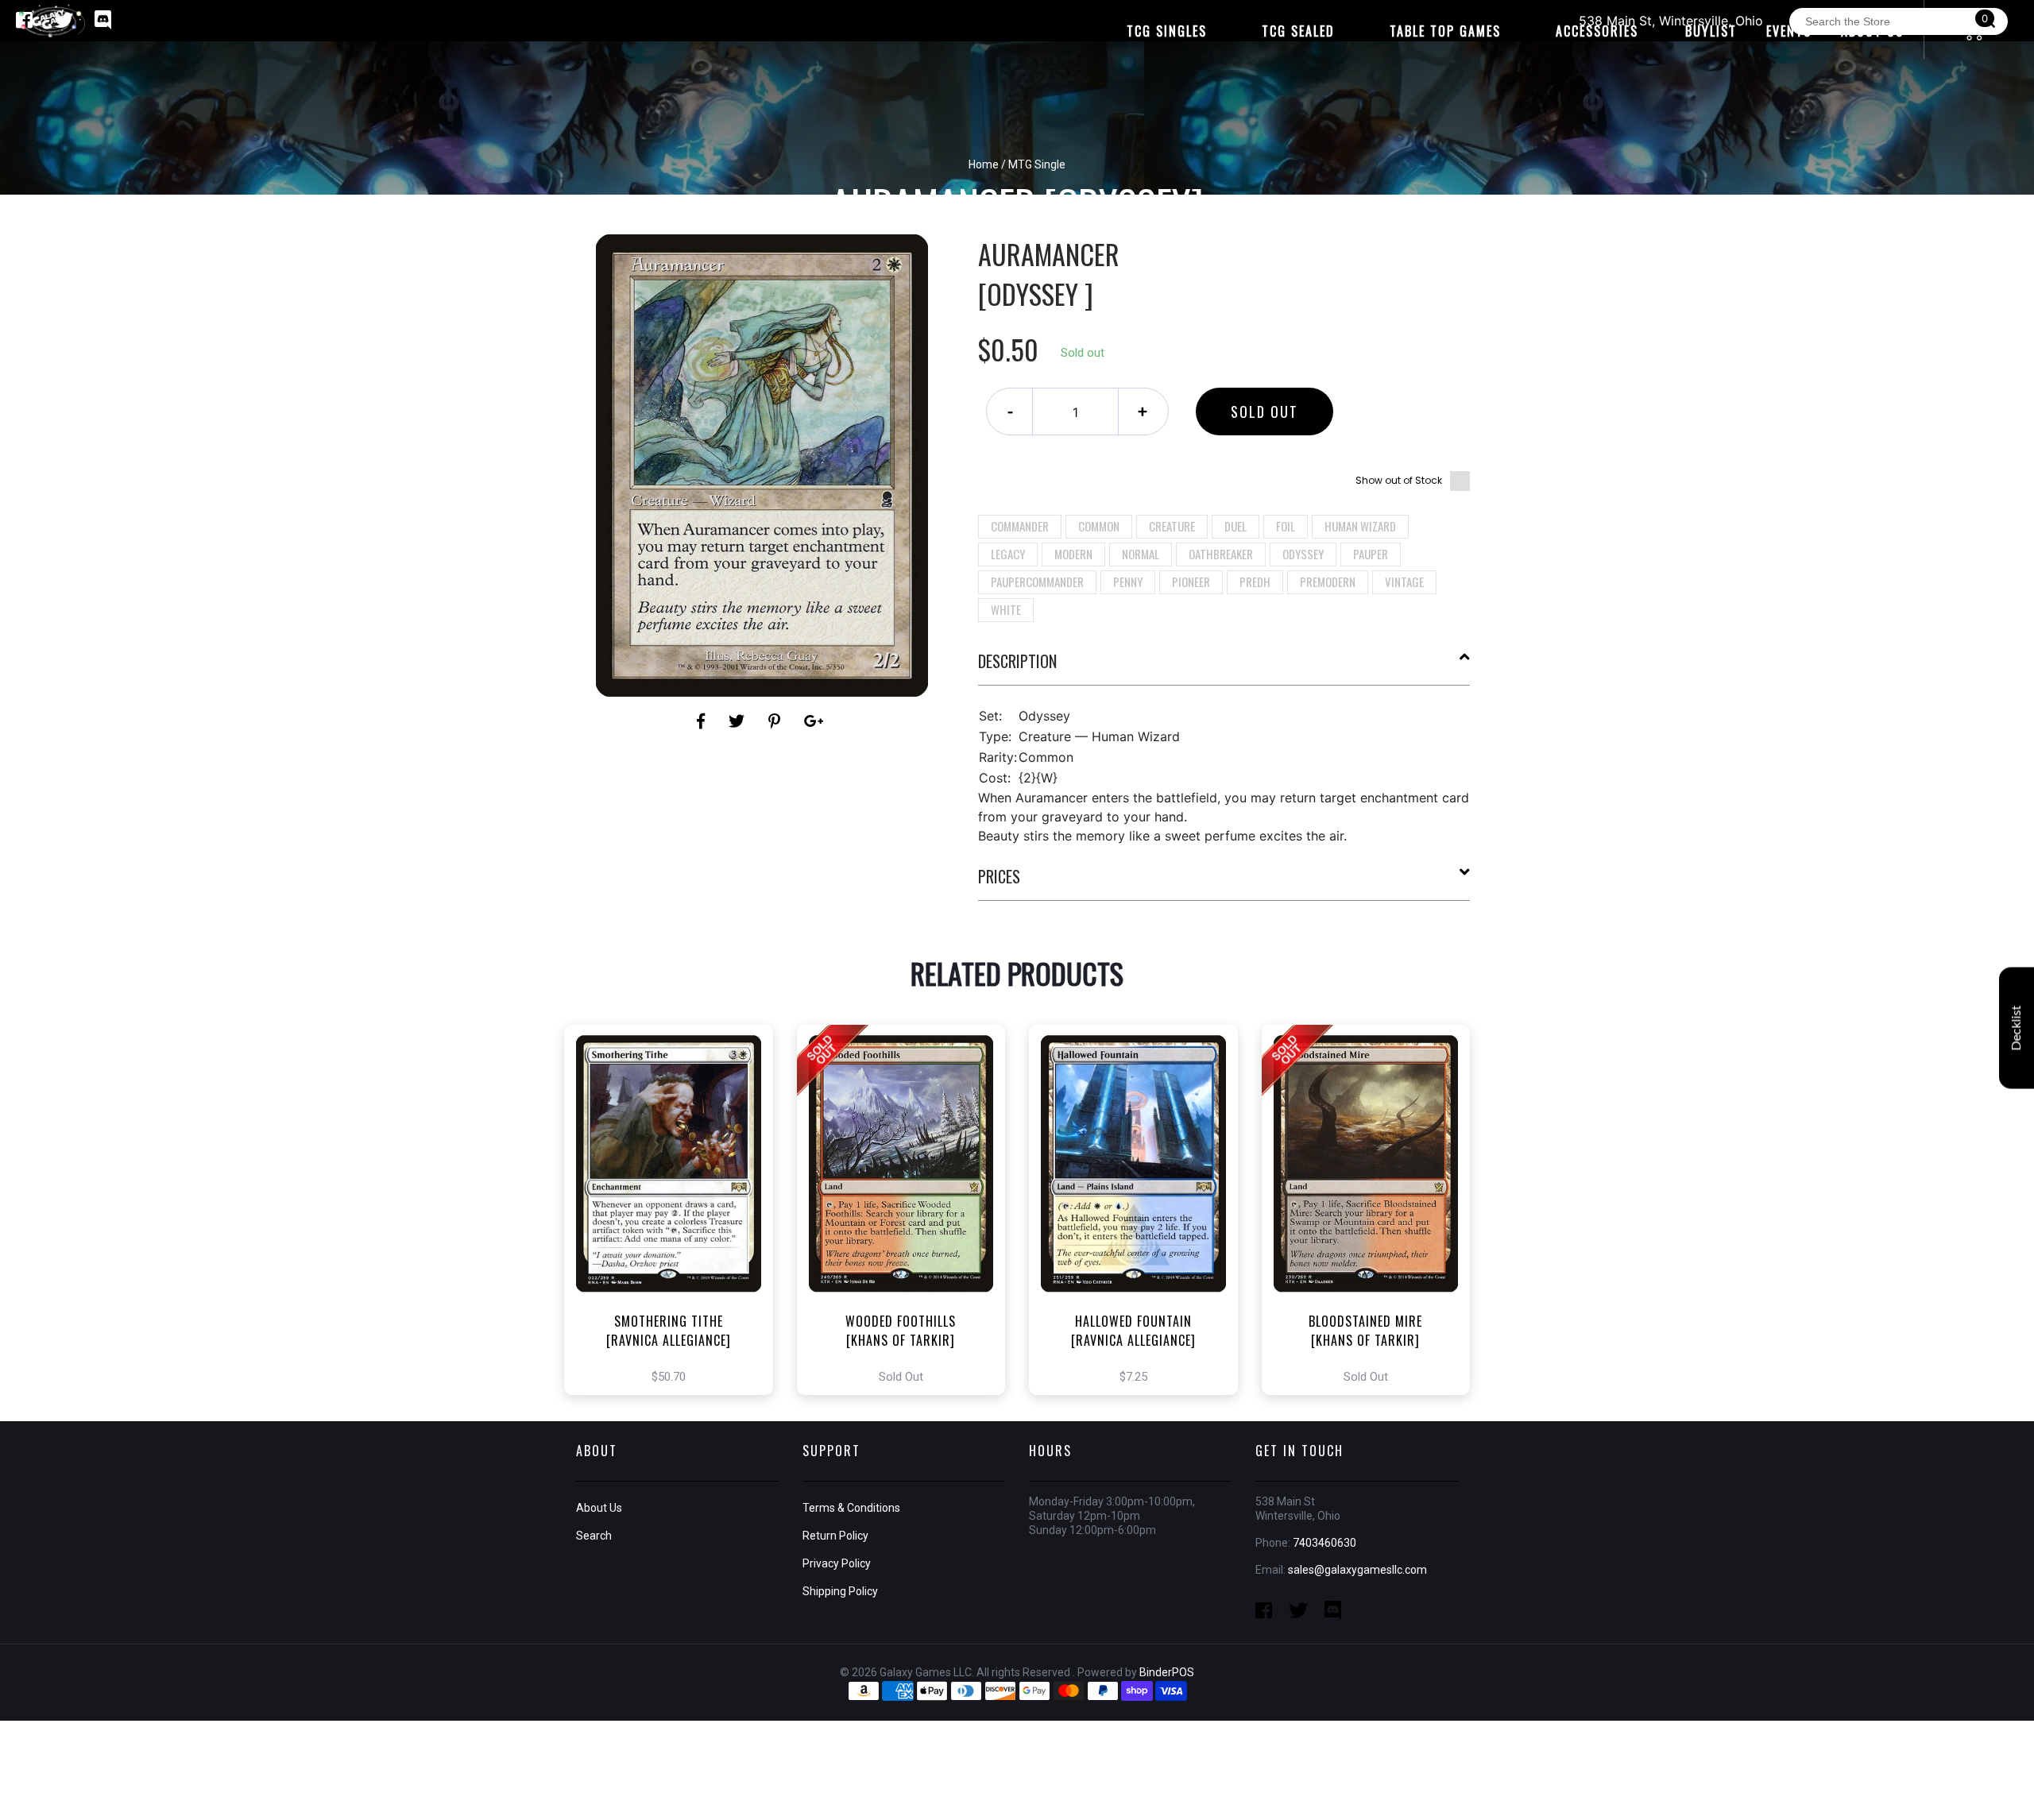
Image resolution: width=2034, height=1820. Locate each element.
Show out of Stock (1399, 480)
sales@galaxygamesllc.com (1357, 1570)
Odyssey (1303, 554)
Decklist (2017, 1028)
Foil (1286, 526)
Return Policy (835, 1536)
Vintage (1404, 582)
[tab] (1224, 667)
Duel (1235, 526)
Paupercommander (1037, 582)
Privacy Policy (837, 1563)
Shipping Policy (840, 1591)
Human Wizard (1360, 526)
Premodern (1328, 582)
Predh (1255, 582)
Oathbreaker (1221, 554)
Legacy (1008, 554)
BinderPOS (1167, 1672)
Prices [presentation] (999, 876)
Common (1099, 526)
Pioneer (1191, 582)
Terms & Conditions (851, 1508)
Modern (1073, 554)
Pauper (1371, 554)
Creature (1172, 526)
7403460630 (1324, 1543)
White (1006, 609)
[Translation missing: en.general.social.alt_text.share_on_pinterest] (777, 721)
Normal (1141, 554)
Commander (1020, 526)
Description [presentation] (1017, 661)
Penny (1128, 582)
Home (984, 164)
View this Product (676, 1227)
